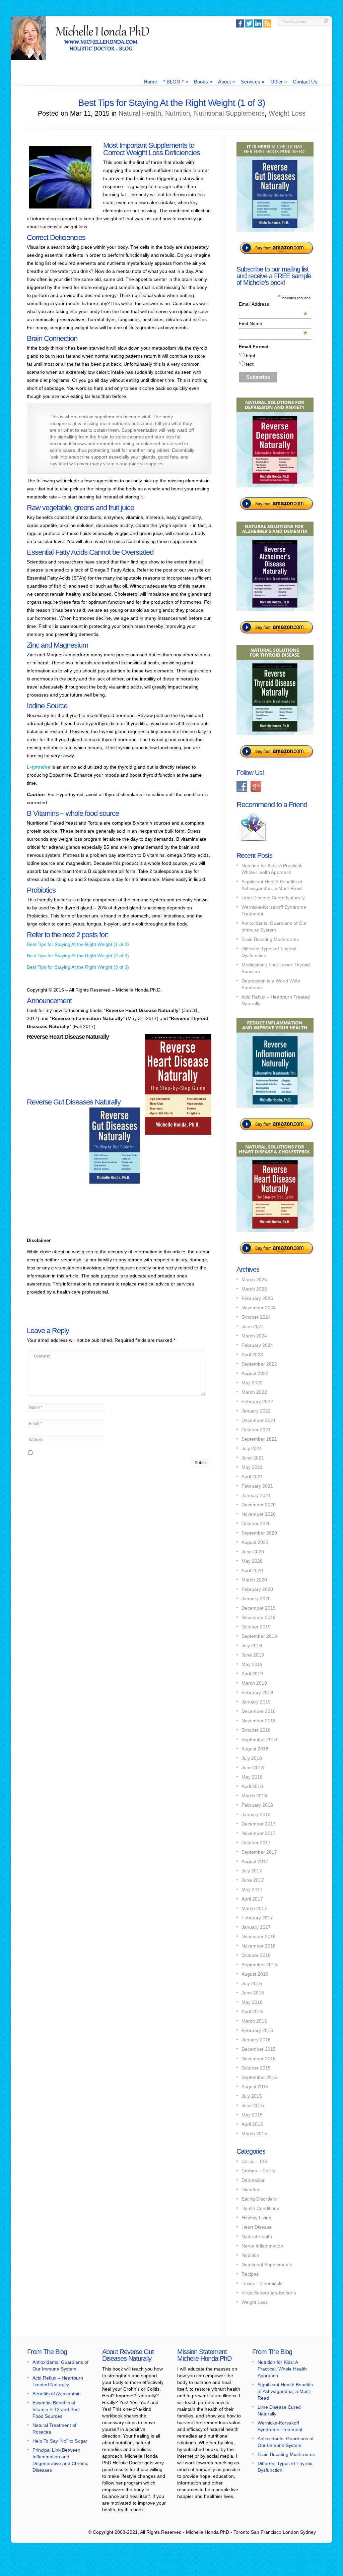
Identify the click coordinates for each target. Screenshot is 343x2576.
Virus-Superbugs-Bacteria (269, 2293)
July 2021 (252, 1448)
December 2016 (259, 1936)
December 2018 (259, 1711)
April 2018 (252, 1786)
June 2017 (253, 1880)
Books (203, 82)
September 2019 (259, 1636)
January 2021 (256, 1495)
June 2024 (253, 1326)
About (226, 82)
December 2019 (259, 1608)
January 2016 (256, 2040)
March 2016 (254, 2021)
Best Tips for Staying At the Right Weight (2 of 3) (78, 956)
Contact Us (305, 82)
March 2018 (254, 1796)
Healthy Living (256, 2218)
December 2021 (259, 1420)
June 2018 (253, 1768)
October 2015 (256, 2068)
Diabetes (251, 2190)
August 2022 (255, 1373)
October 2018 (256, 1730)
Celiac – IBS (254, 2161)
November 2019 (259, 1617)
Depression (254, 2180)
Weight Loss (287, 113)
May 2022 (252, 1383)
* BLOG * (176, 82)
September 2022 (259, 1364)
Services (253, 82)
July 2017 (252, 1871)
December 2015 (259, 2049)
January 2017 (256, 1927)
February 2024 (257, 1345)
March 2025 (254, 1289)
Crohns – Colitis (258, 2171)
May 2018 (252, 1777)
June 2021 (253, 1458)
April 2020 (252, 1570)
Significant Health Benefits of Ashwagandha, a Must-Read (285, 2391)
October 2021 (256, 1430)
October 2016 (256, 1955)
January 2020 (256, 1599)
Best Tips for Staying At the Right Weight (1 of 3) (78, 944)
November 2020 (259, 1514)
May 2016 (252, 2002)
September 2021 (259, 1439)
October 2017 (256, 1843)
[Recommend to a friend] (253, 842)
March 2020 (254, 1580)
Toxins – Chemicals (262, 2283)
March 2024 (254, 1336)
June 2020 (253, 1552)
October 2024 (256, 1317)
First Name (273, 323)
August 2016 (255, 1974)
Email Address (273, 304)
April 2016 (252, 2012)
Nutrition (178, 113)
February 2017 (257, 1918)
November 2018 (259, 1721)
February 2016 (257, 2030)
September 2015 (259, 2077)
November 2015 (259, 2058)
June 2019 (253, 1655)
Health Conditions (260, 2208)
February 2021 (257, 1486)
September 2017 (259, 1852)
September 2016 (259, 1965)
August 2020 (255, 1542)
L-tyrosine (39, 767)
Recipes (250, 2274)
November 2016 (259, 1946)
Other (279, 82)
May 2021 (252, 1467)
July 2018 (252, 1758)
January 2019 (256, 1702)
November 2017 (259, 1833)
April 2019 (252, 1674)
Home (150, 82)
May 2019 (252, 1664)
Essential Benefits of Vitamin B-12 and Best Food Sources (56, 2409)
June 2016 (253, 1993)
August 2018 (255, 1749)
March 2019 (254, 1683)
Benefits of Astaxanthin (57, 2394)
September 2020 (259, 1533)
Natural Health (140, 113)
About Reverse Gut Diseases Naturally (128, 2355)
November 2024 (259, 1308)
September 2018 (259, 1739)
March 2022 (254, 1392)
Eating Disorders (259, 2199)
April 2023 (252, 1355)
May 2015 (252, 2115)
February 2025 (257, 1298)
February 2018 (257, 1805)
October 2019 (256, 1627)
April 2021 (252, 1477)
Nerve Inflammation (262, 2246)
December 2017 (259, 1824)
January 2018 (256, 1814)
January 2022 (256, 1411)
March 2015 (254, 2134)
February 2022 (257, 1401)
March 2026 (254, 1279)
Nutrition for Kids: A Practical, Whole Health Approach (282, 2369)
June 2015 (253, 2105)
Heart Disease (257, 2227)
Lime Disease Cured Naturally (273, 898)
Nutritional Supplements (229, 113)
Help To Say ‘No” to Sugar (60, 2441)
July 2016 (252, 1983)
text (250, 364)
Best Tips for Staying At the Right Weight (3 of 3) (78, 967)
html (250, 356)
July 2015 (252, 2096)
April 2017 (252, 1899)
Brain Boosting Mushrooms (270, 939)
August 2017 (255, 1861)
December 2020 (259, 1505)
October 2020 (256, 1523)
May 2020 (252, 1561)
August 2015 (255, 2087)
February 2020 (257, 1589)
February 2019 (257, 1692)
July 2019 (252, 1645)
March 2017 (254, 1908)
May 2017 (252, 1890)
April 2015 (252, 2124)
